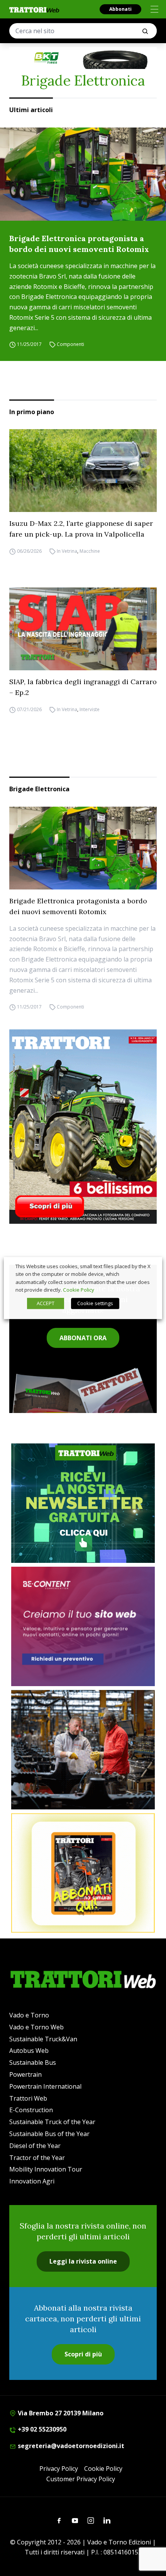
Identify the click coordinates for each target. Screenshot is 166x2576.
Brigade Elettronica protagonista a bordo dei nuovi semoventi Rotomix (79, 244)
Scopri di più (83, 2354)
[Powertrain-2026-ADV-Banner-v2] (83, 1750)
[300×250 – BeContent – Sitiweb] (83, 1626)
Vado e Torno (29, 2015)
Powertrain (25, 2074)
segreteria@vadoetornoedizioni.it (70, 2446)
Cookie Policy (103, 2469)
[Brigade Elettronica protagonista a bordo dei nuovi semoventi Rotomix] (83, 174)
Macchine (90, 551)
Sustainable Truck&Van (43, 2039)
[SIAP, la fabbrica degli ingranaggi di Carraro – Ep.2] (83, 629)
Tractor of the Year (37, 2158)
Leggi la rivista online (83, 2261)
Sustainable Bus (33, 2062)
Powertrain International (45, 2086)
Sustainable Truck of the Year (52, 2122)
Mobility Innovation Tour (46, 2169)
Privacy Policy (59, 2469)
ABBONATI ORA (83, 1338)
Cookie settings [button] (95, 1303)
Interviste (90, 709)
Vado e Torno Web (36, 2027)
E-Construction (31, 2110)
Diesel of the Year (35, 2146)
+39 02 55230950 (41, 2429)
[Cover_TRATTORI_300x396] (83, 1126)
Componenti (70, 345)
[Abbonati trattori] (83, 1873)
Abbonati (120, 9)
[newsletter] (83, 1503)
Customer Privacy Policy (81, 2479)
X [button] (149, 1266)
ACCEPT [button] (46, 1303)
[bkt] (83, 58)
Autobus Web (29, 2051)
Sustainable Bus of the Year (49, 2134)
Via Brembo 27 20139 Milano (60, 2413)
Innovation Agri (32, 2181)
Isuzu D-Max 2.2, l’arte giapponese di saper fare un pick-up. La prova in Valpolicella (81, 529)
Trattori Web (28, 2098)
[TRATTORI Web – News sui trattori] (34, 10)
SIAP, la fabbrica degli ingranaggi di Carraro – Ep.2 (83, 687)
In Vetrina (67, 551)
